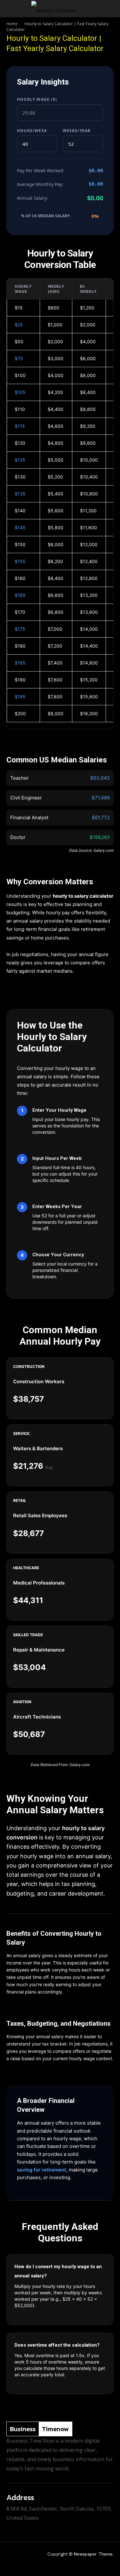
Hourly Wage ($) (37, 99)
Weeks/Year (77, 131)
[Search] (111, 9)
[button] (11, 9)
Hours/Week (32, 131)
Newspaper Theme (93, 2554)
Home (12, 24)
